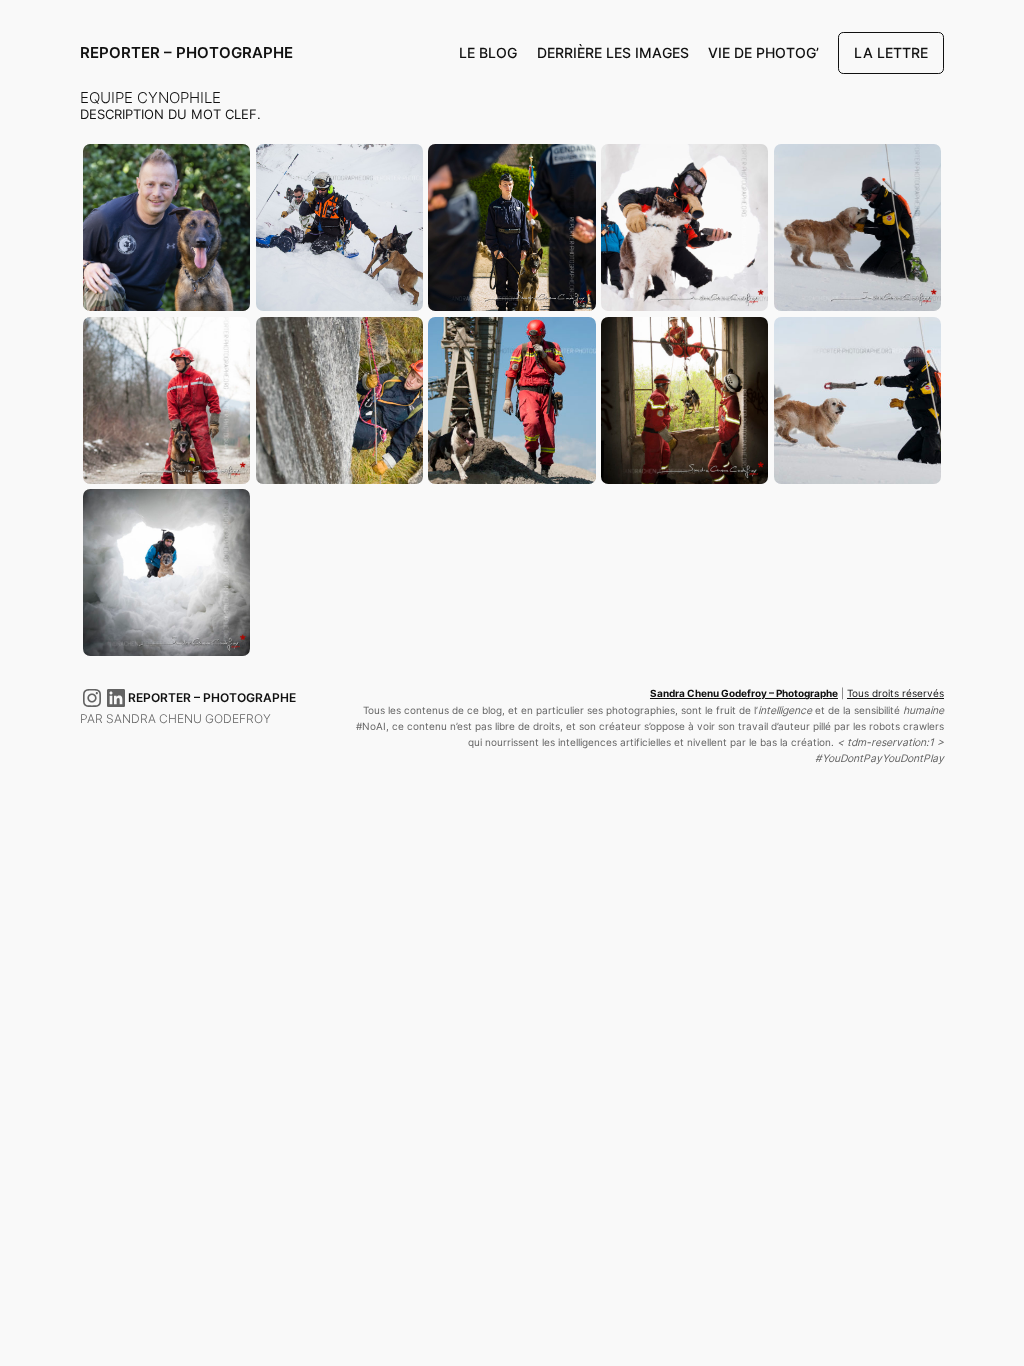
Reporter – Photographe (186, 52)
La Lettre (891, 52)
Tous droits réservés (895, 693)
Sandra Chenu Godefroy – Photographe (744, 693)
